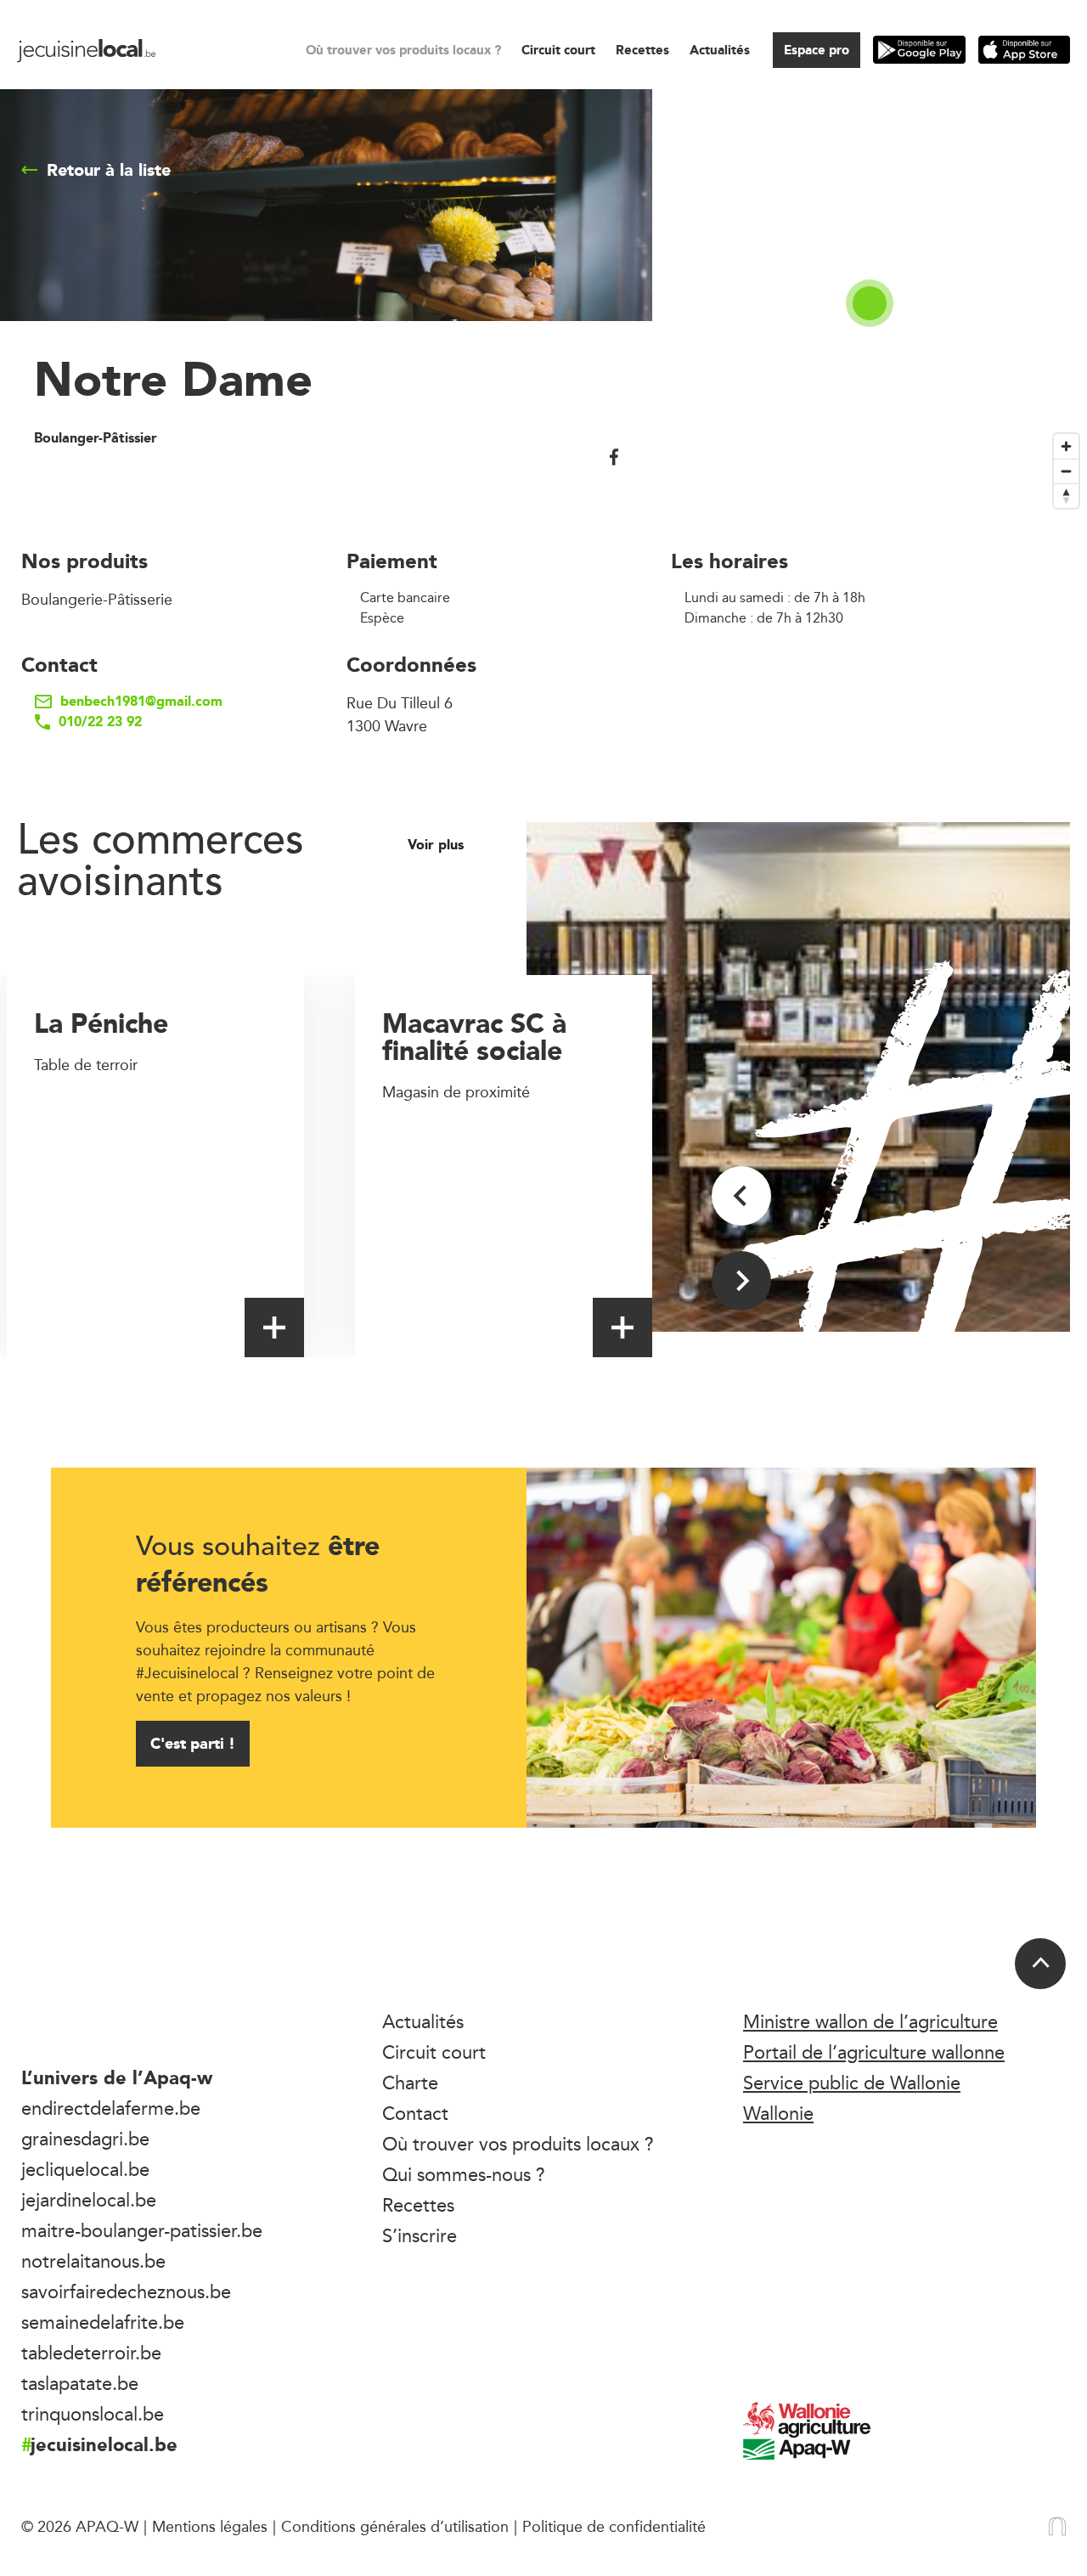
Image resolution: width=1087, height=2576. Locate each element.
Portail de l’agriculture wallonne (874, 2052)
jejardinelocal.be (89, 2200)
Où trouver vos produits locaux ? (403, 50)
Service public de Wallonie (852, 2083)
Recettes (642, 50)
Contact (415, 2113)
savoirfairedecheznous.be (126, 2291)
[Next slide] (741, 1281)
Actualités (720, 50)
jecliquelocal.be (85, 2169)
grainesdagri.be (85, 2139)
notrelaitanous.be (93, 2261)
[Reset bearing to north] (1066, 496)
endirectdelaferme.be (111, 2108)
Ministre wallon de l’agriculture (870, 2021)
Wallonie (778, 2113)
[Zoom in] (1066, 446)
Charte (410, 2083)
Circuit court (558, 50)
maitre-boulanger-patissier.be (142, 2230)
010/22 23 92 (100, 722)
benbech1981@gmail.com (141, 702)
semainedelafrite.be (103, 2322)
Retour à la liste (109, 170)
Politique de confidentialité (614, 2526)
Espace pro (817, 50)
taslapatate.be (80, 2383)
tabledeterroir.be (91, 2353)
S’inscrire (420, 2235)
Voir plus (438, 845)
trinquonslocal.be (93, 2414)
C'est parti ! (193, 1743)
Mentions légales (210, 2526)
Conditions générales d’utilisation (395, 2526)
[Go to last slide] (741, 1196)
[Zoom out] (1066, 471)
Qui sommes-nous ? (464, 2174)
